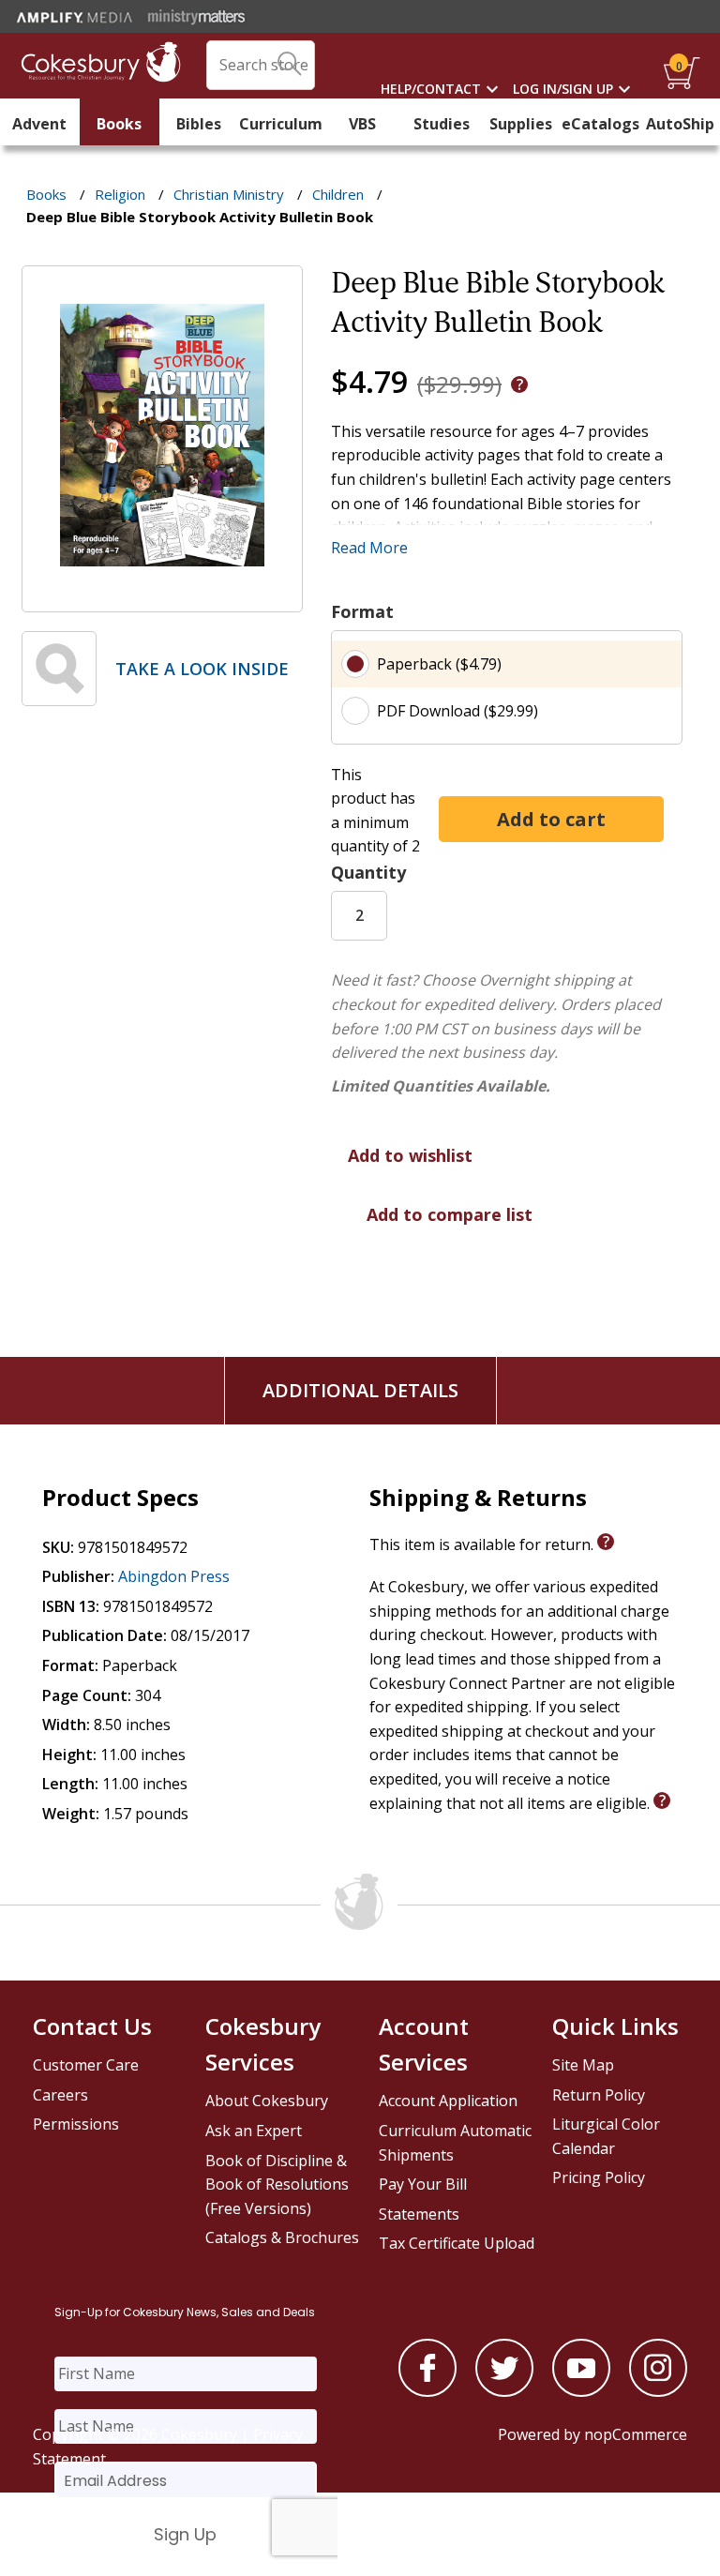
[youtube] (581, 2391)
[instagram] (658, 2391)
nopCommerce (636, 2434)
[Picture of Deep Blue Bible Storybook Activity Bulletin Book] (162, 598)
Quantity (368, 872)
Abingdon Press (174, 1576)
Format (362, 611)
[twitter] (504, 2391)
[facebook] (427, 2391)
